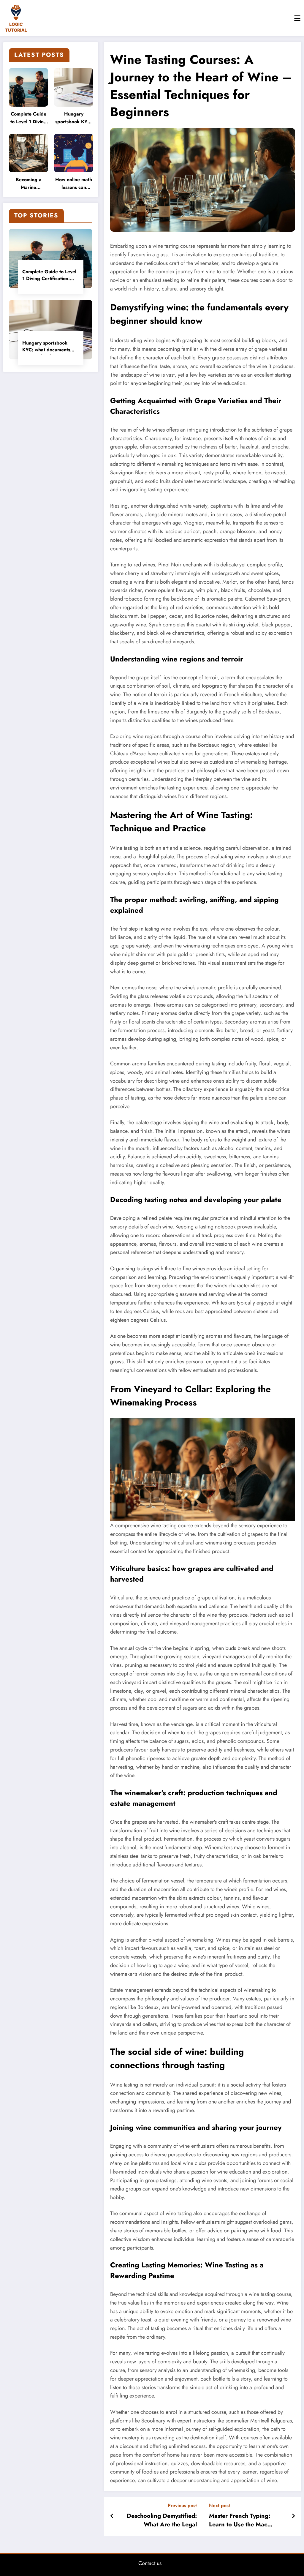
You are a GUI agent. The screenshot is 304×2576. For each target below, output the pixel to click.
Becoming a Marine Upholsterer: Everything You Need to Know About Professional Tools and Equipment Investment (29, 184)
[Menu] (297, 18)
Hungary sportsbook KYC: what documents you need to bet (74, 119)
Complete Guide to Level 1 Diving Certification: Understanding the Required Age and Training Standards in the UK (28, 119)
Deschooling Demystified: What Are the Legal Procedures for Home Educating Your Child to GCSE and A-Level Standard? (162, 2521)
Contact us (150, 2563)
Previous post (182, 2505)
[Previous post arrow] (112, 2516)
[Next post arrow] (293, 2516)
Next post (220, 2505)
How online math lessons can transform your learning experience (74, 184)
